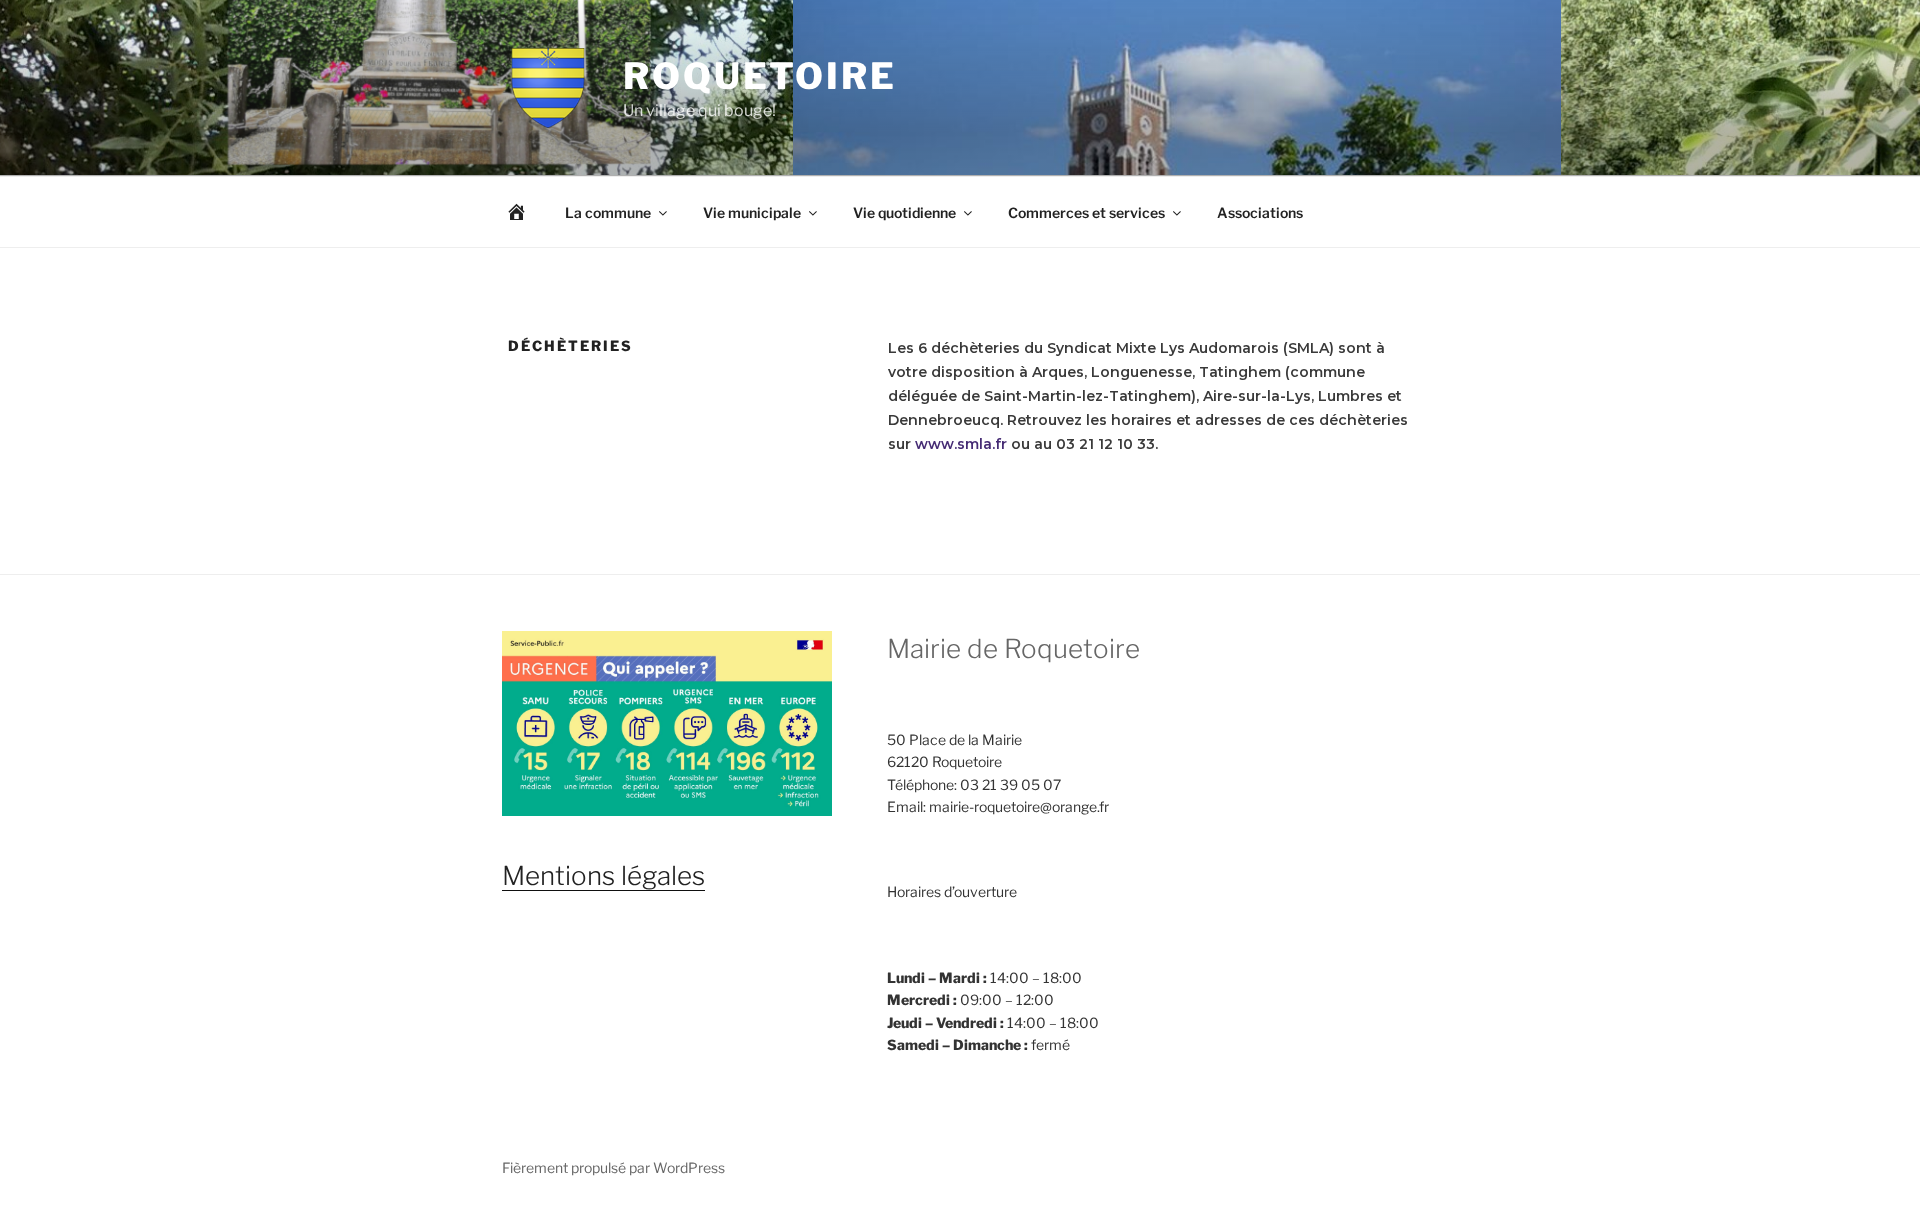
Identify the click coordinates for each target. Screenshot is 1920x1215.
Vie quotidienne (904, 212)
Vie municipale (752, 212)
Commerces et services (1086, 212)
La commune (608, 212)
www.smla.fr (961, 444)
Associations (1260, 212)
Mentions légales (603, 875)
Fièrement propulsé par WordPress (613, 1167)
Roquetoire (760, 76)
